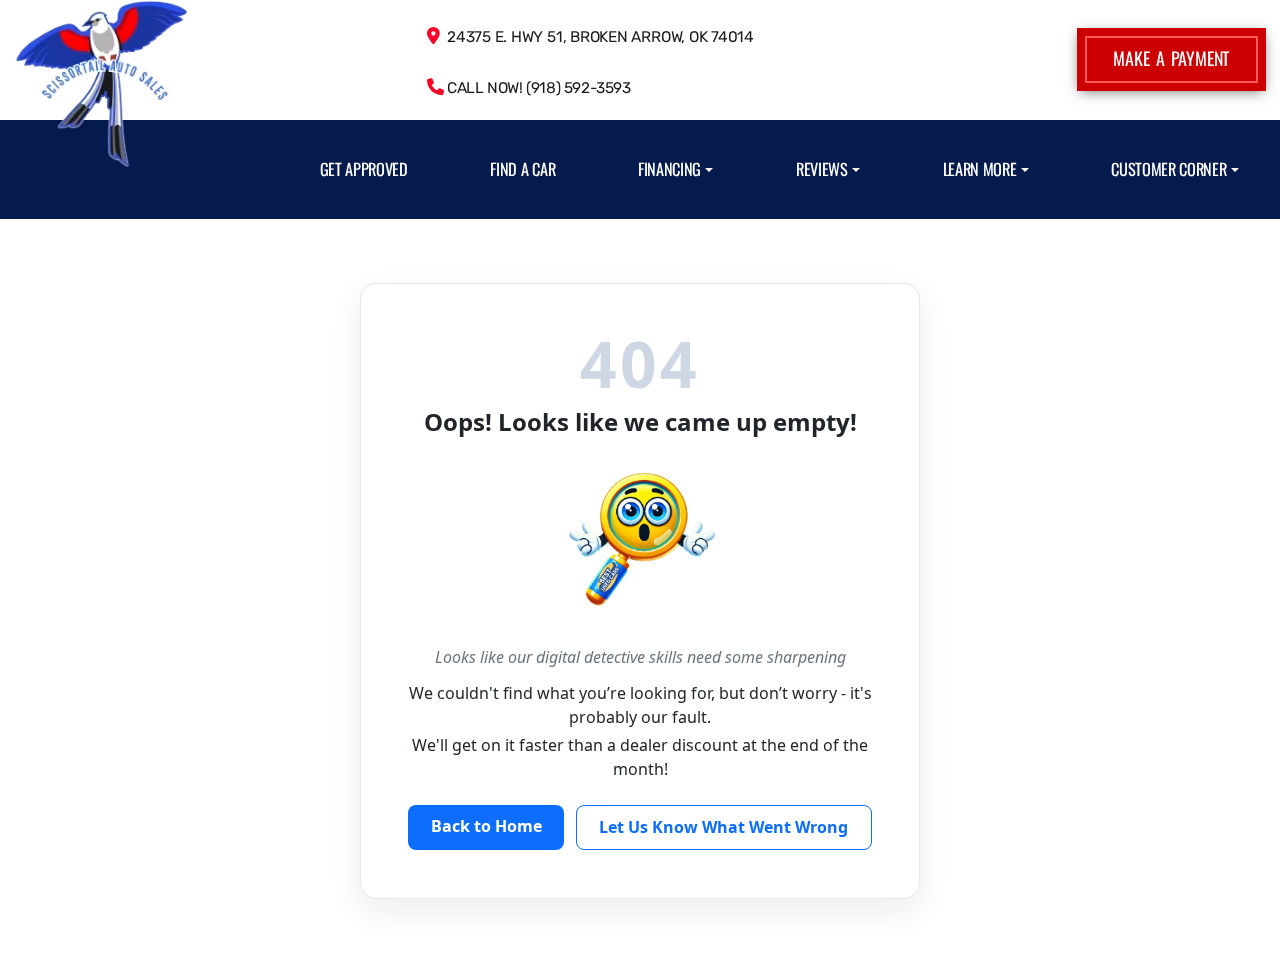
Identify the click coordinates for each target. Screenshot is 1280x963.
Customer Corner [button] (1168, 169)
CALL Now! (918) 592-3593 (536, 88)
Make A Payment (1171, 58)
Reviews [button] (822, 169)
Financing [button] (669, 169)
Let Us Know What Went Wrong (723, 827)
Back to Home (486, 826)
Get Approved (364, 169)
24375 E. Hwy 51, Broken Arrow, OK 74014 (596, 37)
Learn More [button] (980, 169)
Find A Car (522, 169)
